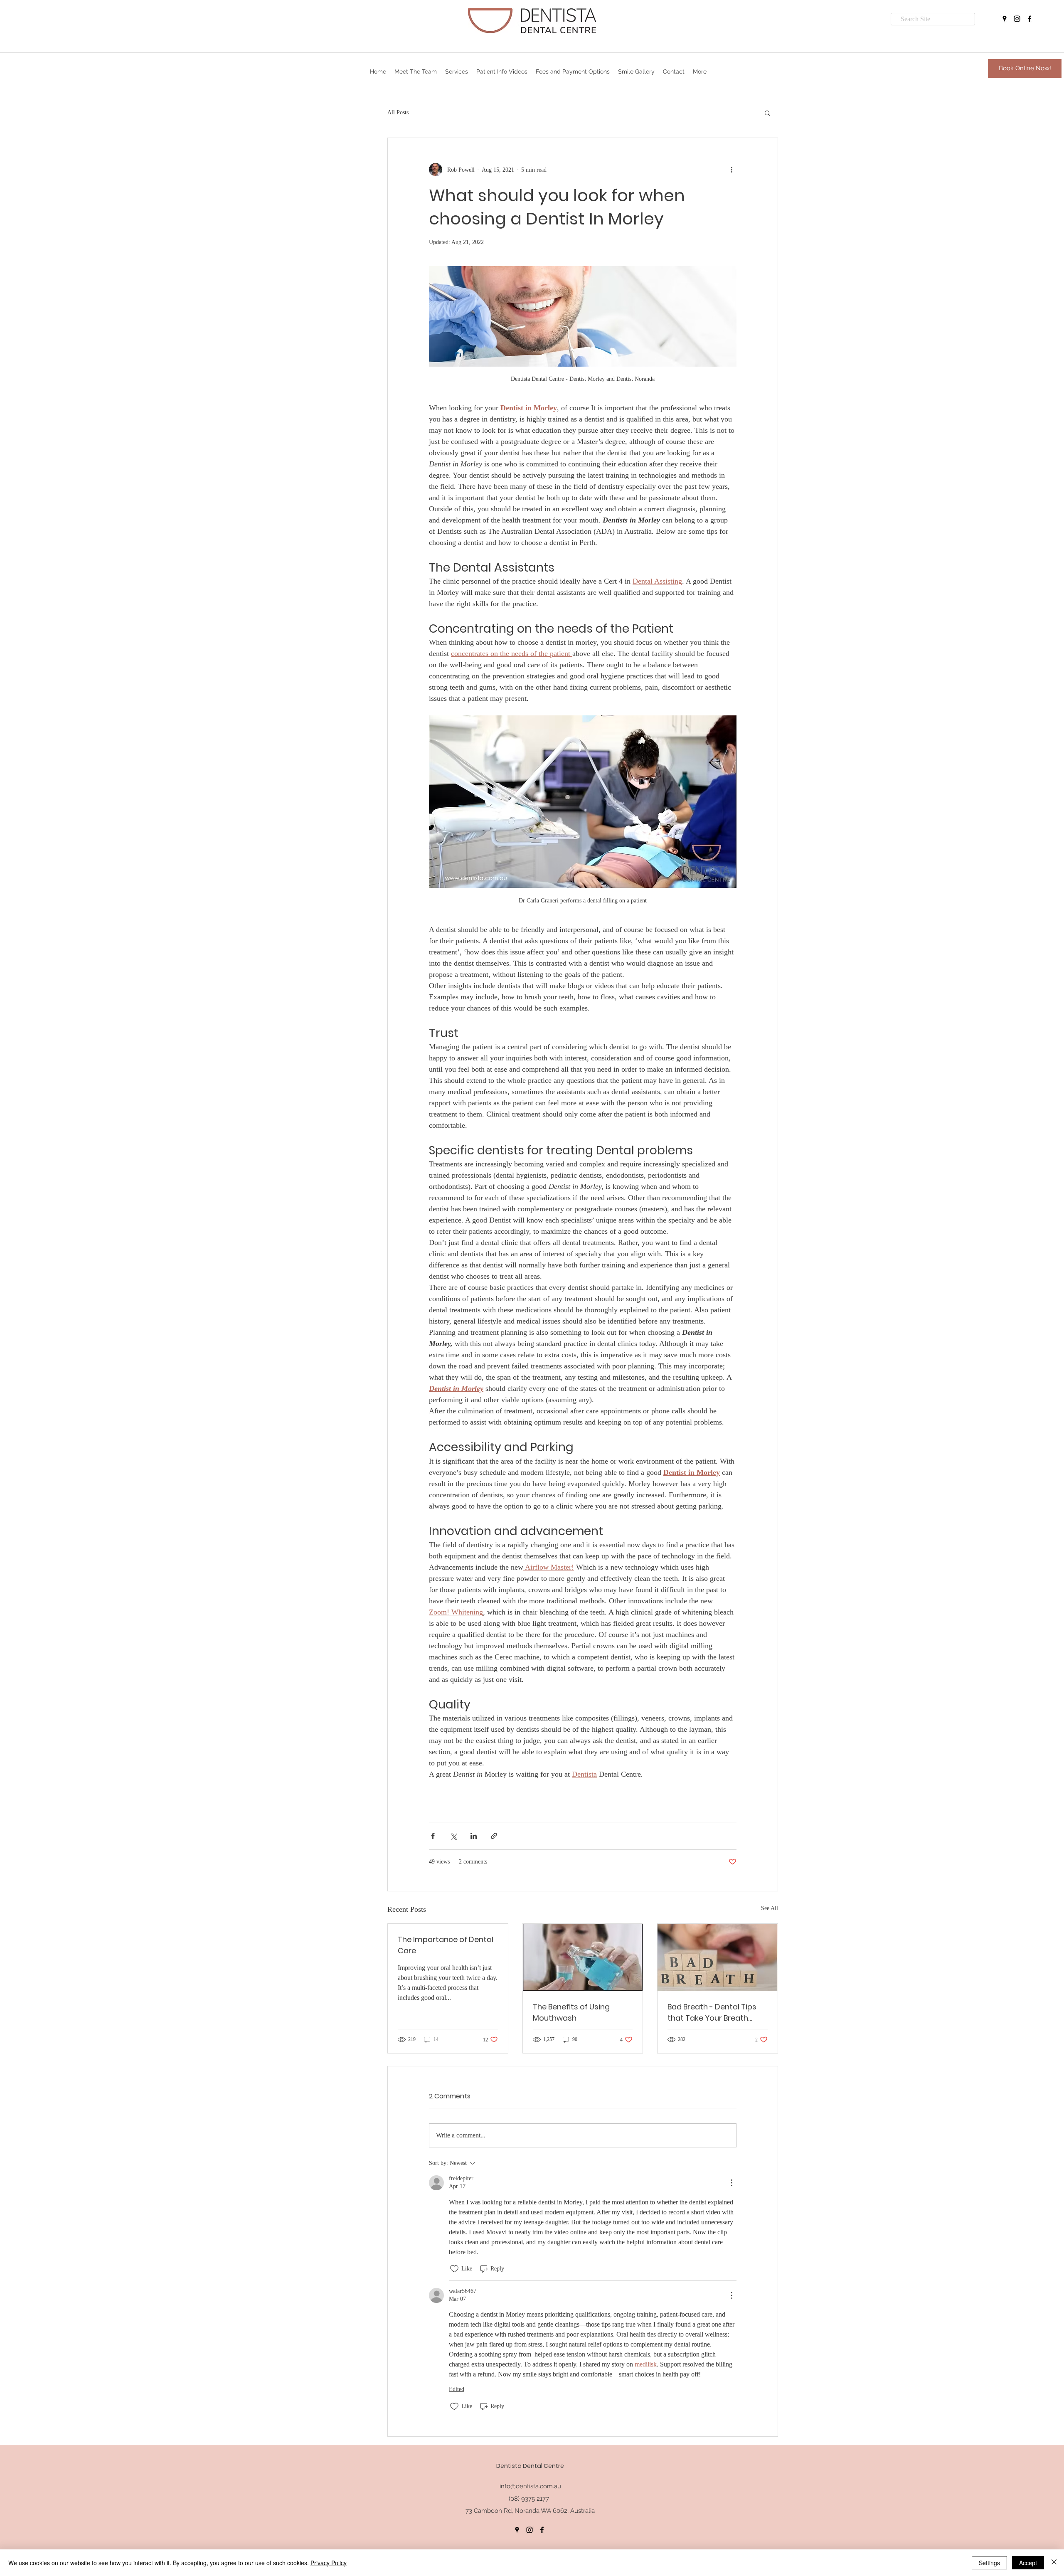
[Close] (1054, 2563)
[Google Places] (1005, 19)
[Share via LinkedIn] (474, 1836)
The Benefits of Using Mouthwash (571, 2012)
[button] (416, 71)
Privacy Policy (329, 2563)
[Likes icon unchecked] (454, 2269)
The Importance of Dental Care (446, 1945)
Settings (989, 2563)
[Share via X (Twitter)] (453, 1836)
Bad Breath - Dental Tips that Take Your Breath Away (712, 2013)
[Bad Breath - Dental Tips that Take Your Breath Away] (718, 1957)
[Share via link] (494, 1836)
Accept (1028, 2563)
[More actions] (731, 170)
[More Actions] (731, 2183)
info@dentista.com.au (530, 2486)
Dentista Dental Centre (530, 2466)
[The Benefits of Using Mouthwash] (583, 1957)
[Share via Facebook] (433, 1836)
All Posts (398, 112)
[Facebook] (1030, 19)
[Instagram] (1017, 19)
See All (770, 1908)
